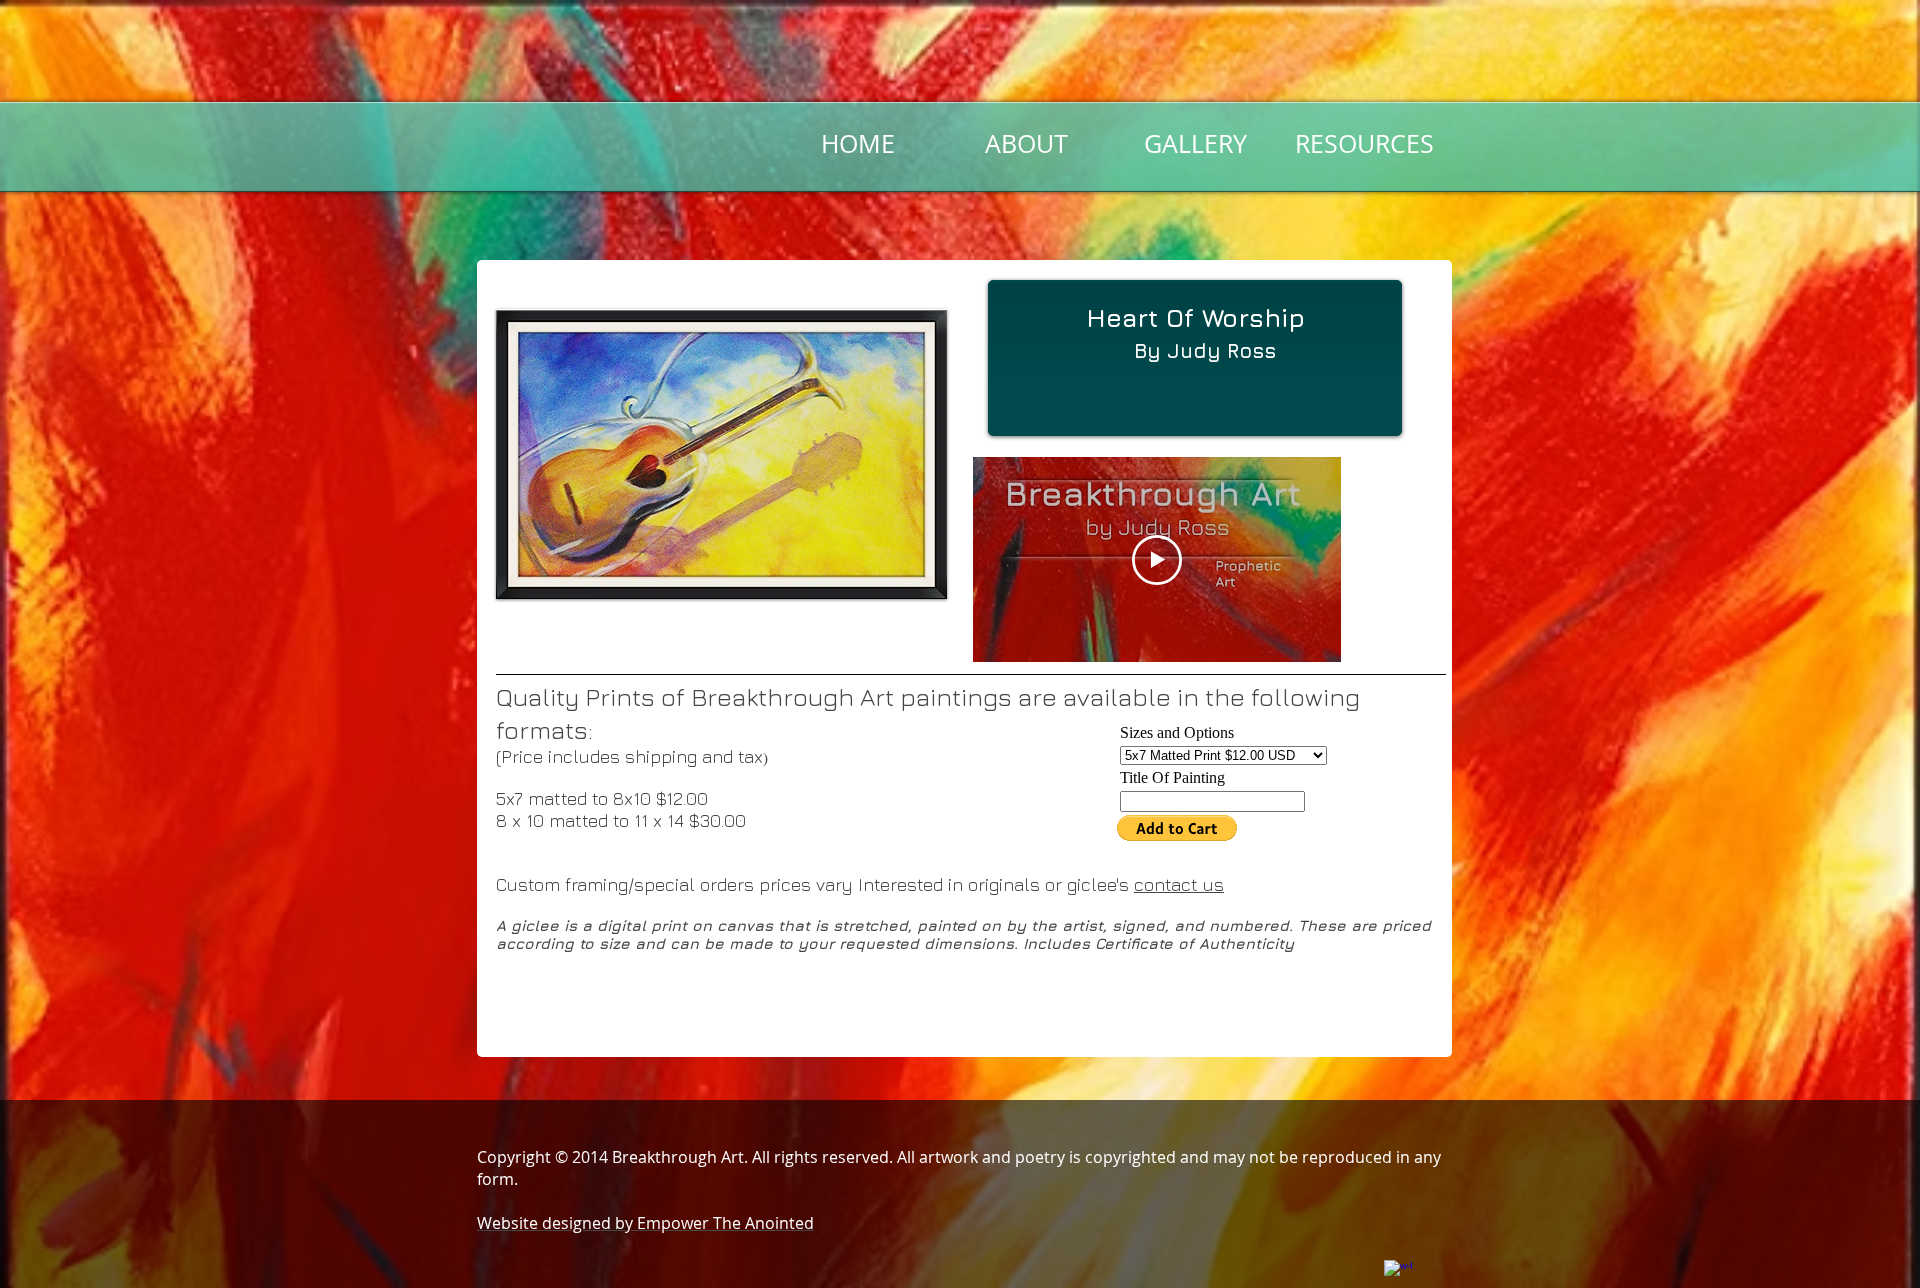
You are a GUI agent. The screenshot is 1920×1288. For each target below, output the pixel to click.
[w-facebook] (1398, 1274)
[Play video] (1157, 560)
